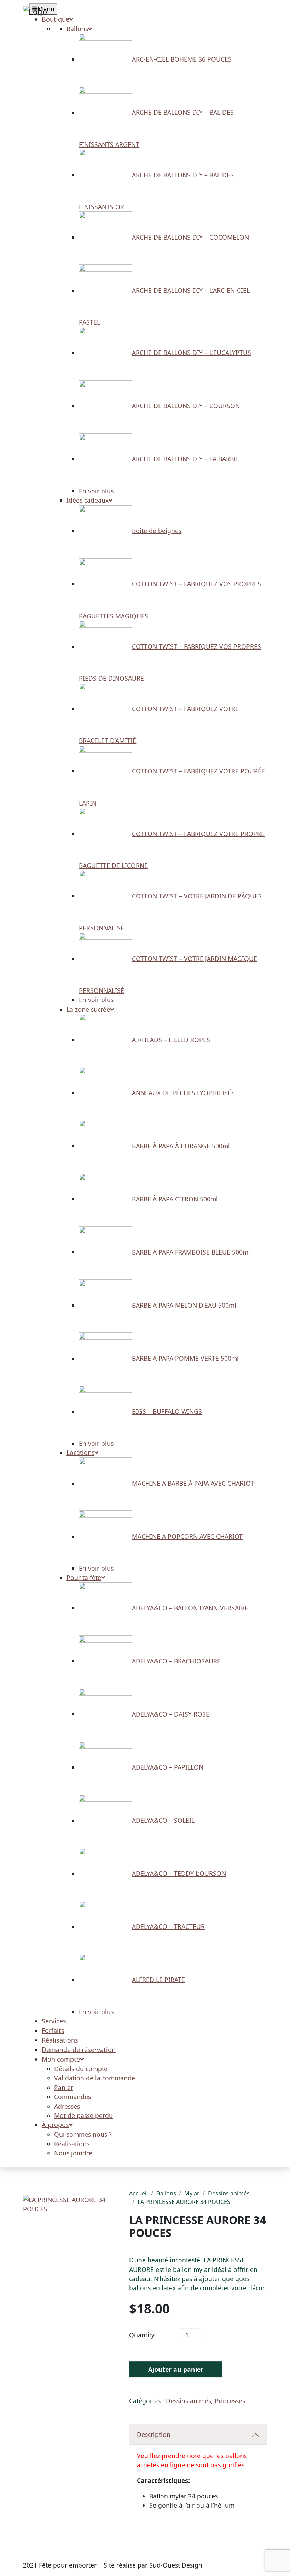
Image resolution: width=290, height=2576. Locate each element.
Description (154, 2434)
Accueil (138, 2193)
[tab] (198, 2435)
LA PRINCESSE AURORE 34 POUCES (184, 2202)
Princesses (230, 2401)
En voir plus (96, 491)
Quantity (142, 2335)
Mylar (192, 2193)
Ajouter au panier (176, 2369)
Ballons (166, 2193)
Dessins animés (229, 2193)
